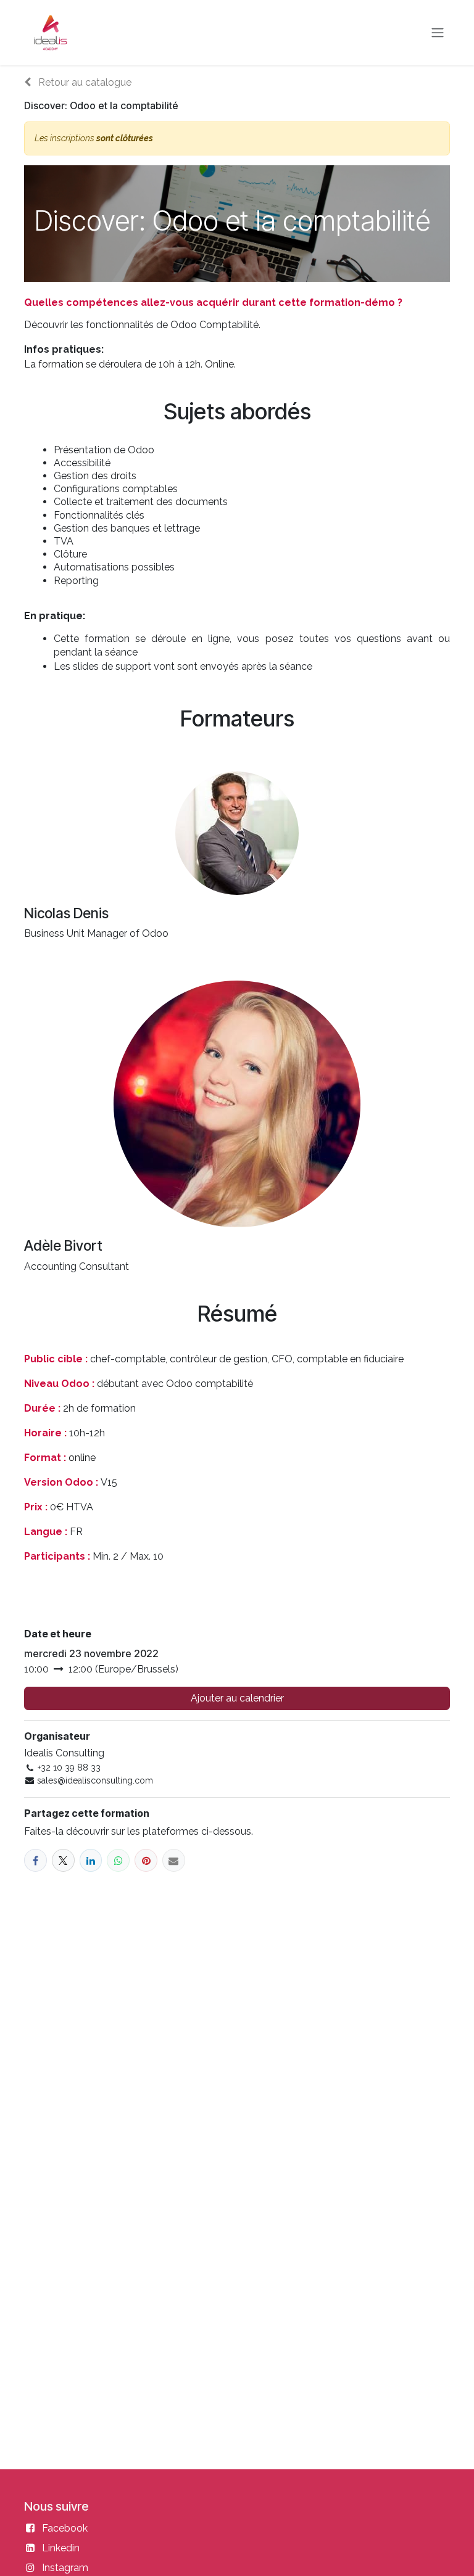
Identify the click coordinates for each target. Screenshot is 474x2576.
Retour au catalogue (84, 82)
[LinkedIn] (91, 1860)
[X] (63, 1860)
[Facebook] (35, 1860)
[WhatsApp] (118, 1860)
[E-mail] (174, 1860)
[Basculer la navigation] (438, 33)
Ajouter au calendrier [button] (237, 1698)
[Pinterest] (146, 1860)
